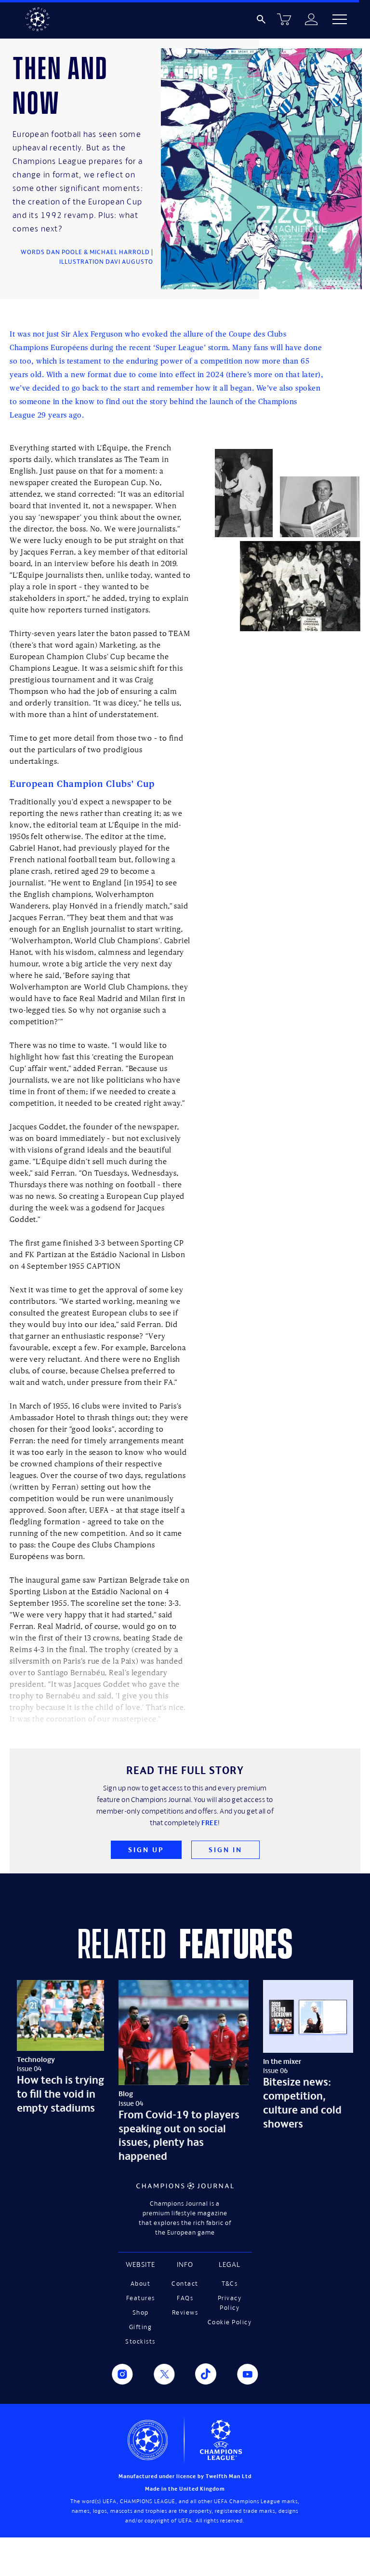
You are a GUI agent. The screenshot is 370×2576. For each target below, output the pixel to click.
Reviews (185, 2312)
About (141, 2284)
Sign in (225, 1850)
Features (141, 2298)
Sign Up (146, 1850)
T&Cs (230, 2284)
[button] (340, 19)
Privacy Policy (230, 2303)
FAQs (185, 2298)
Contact (185, 2284)
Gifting (141, 2327)
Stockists (140, 2341)
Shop (141, 2312)
